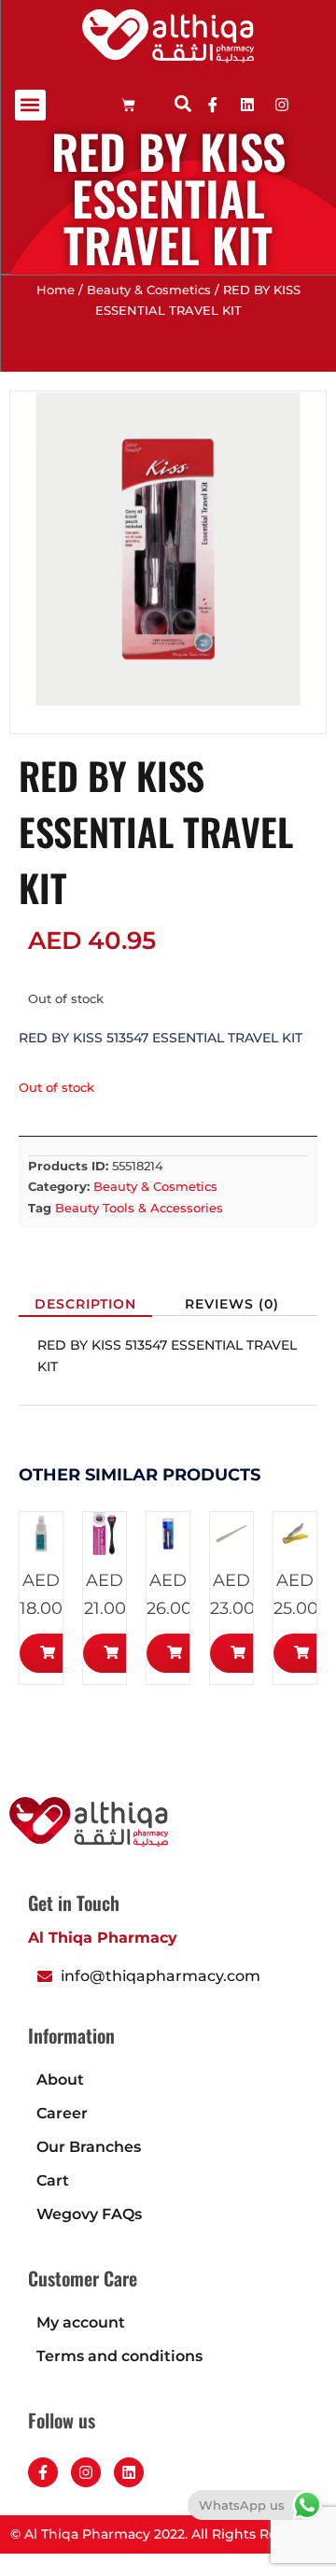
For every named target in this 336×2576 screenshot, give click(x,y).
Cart (53, 2180)
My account (81, 2322)
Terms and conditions (119, 2356)
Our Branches (89, 2147)
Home (56, 290)
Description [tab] (85, 1304)
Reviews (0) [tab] (232, 1304)
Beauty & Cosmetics (149, 290)
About (60, 2080)
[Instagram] (86, 2472)
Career (62, 2113)
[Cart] (128, 105)
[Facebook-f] (43, 2472)
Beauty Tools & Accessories (139, 1208)
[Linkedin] (247, 105)
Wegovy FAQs (89, 2214)
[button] (30, 105)
